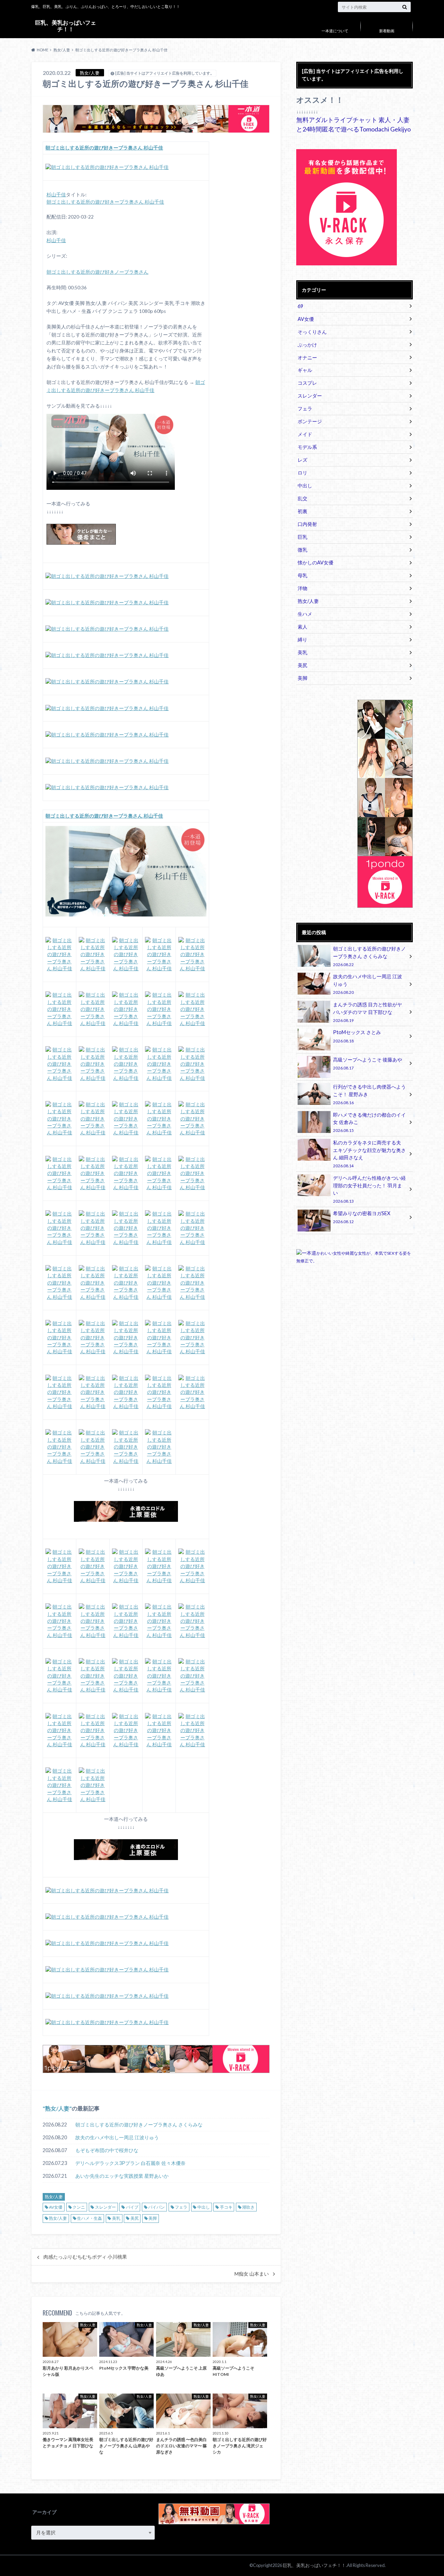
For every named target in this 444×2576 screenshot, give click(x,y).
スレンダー (105, 2207)
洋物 (302, 588)
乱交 (302, 498)
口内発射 (307, 524)
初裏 (302, 511)
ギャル (305, 370)
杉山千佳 (56, 195)
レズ (302, 460)
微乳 (302, 550)
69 (300, 306)
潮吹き (248, 2207)
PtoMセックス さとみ (357, 1036)
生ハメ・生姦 (89, 2218)
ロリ (302, 473)
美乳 (116, 2218)
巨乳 (302, 537)
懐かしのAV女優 (315, 562)
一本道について (335, 31)
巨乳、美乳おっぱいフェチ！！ (66, 25)
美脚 (153, 2218)
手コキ (226, 2207)
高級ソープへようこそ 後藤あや (368, 1063)
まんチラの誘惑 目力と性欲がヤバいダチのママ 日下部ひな (368, 1012)
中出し (204, 2207)
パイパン (156, 2207)
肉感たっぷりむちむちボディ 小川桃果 (85, 2257)
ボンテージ (310, 421)
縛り (302, 639)
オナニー (307, 357)
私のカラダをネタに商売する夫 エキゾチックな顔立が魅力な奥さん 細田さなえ (369, 1154)
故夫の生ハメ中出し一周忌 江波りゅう (117, 2137)
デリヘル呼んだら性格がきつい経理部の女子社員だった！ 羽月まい (369, 1189)
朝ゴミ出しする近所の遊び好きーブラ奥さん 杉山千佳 (105, 202)
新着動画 (387, 31)
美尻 (135, 2218)
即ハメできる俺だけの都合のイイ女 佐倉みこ (369, 1122)
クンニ (79, 2207)
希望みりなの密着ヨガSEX (362, 1217)
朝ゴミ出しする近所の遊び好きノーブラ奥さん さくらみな (139, 2125)
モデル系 (307, 447)
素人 (302, 627)
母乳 (302, 575)
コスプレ (307, 383)
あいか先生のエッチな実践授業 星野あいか (122, 2176)
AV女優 (56, 2207)
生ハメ (305, 614)
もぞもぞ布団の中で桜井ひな (107, 2150)
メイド (305, 434)
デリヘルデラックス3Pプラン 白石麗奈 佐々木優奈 (130, 2163)
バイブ (132, 2207)
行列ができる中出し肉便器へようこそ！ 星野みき (369, 1094)
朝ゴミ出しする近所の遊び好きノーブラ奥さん (97, 272)
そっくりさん (312, 332)
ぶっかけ (307, 345)
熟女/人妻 (57, 2108)
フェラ (181, 2207)
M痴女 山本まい (252, 2274)
